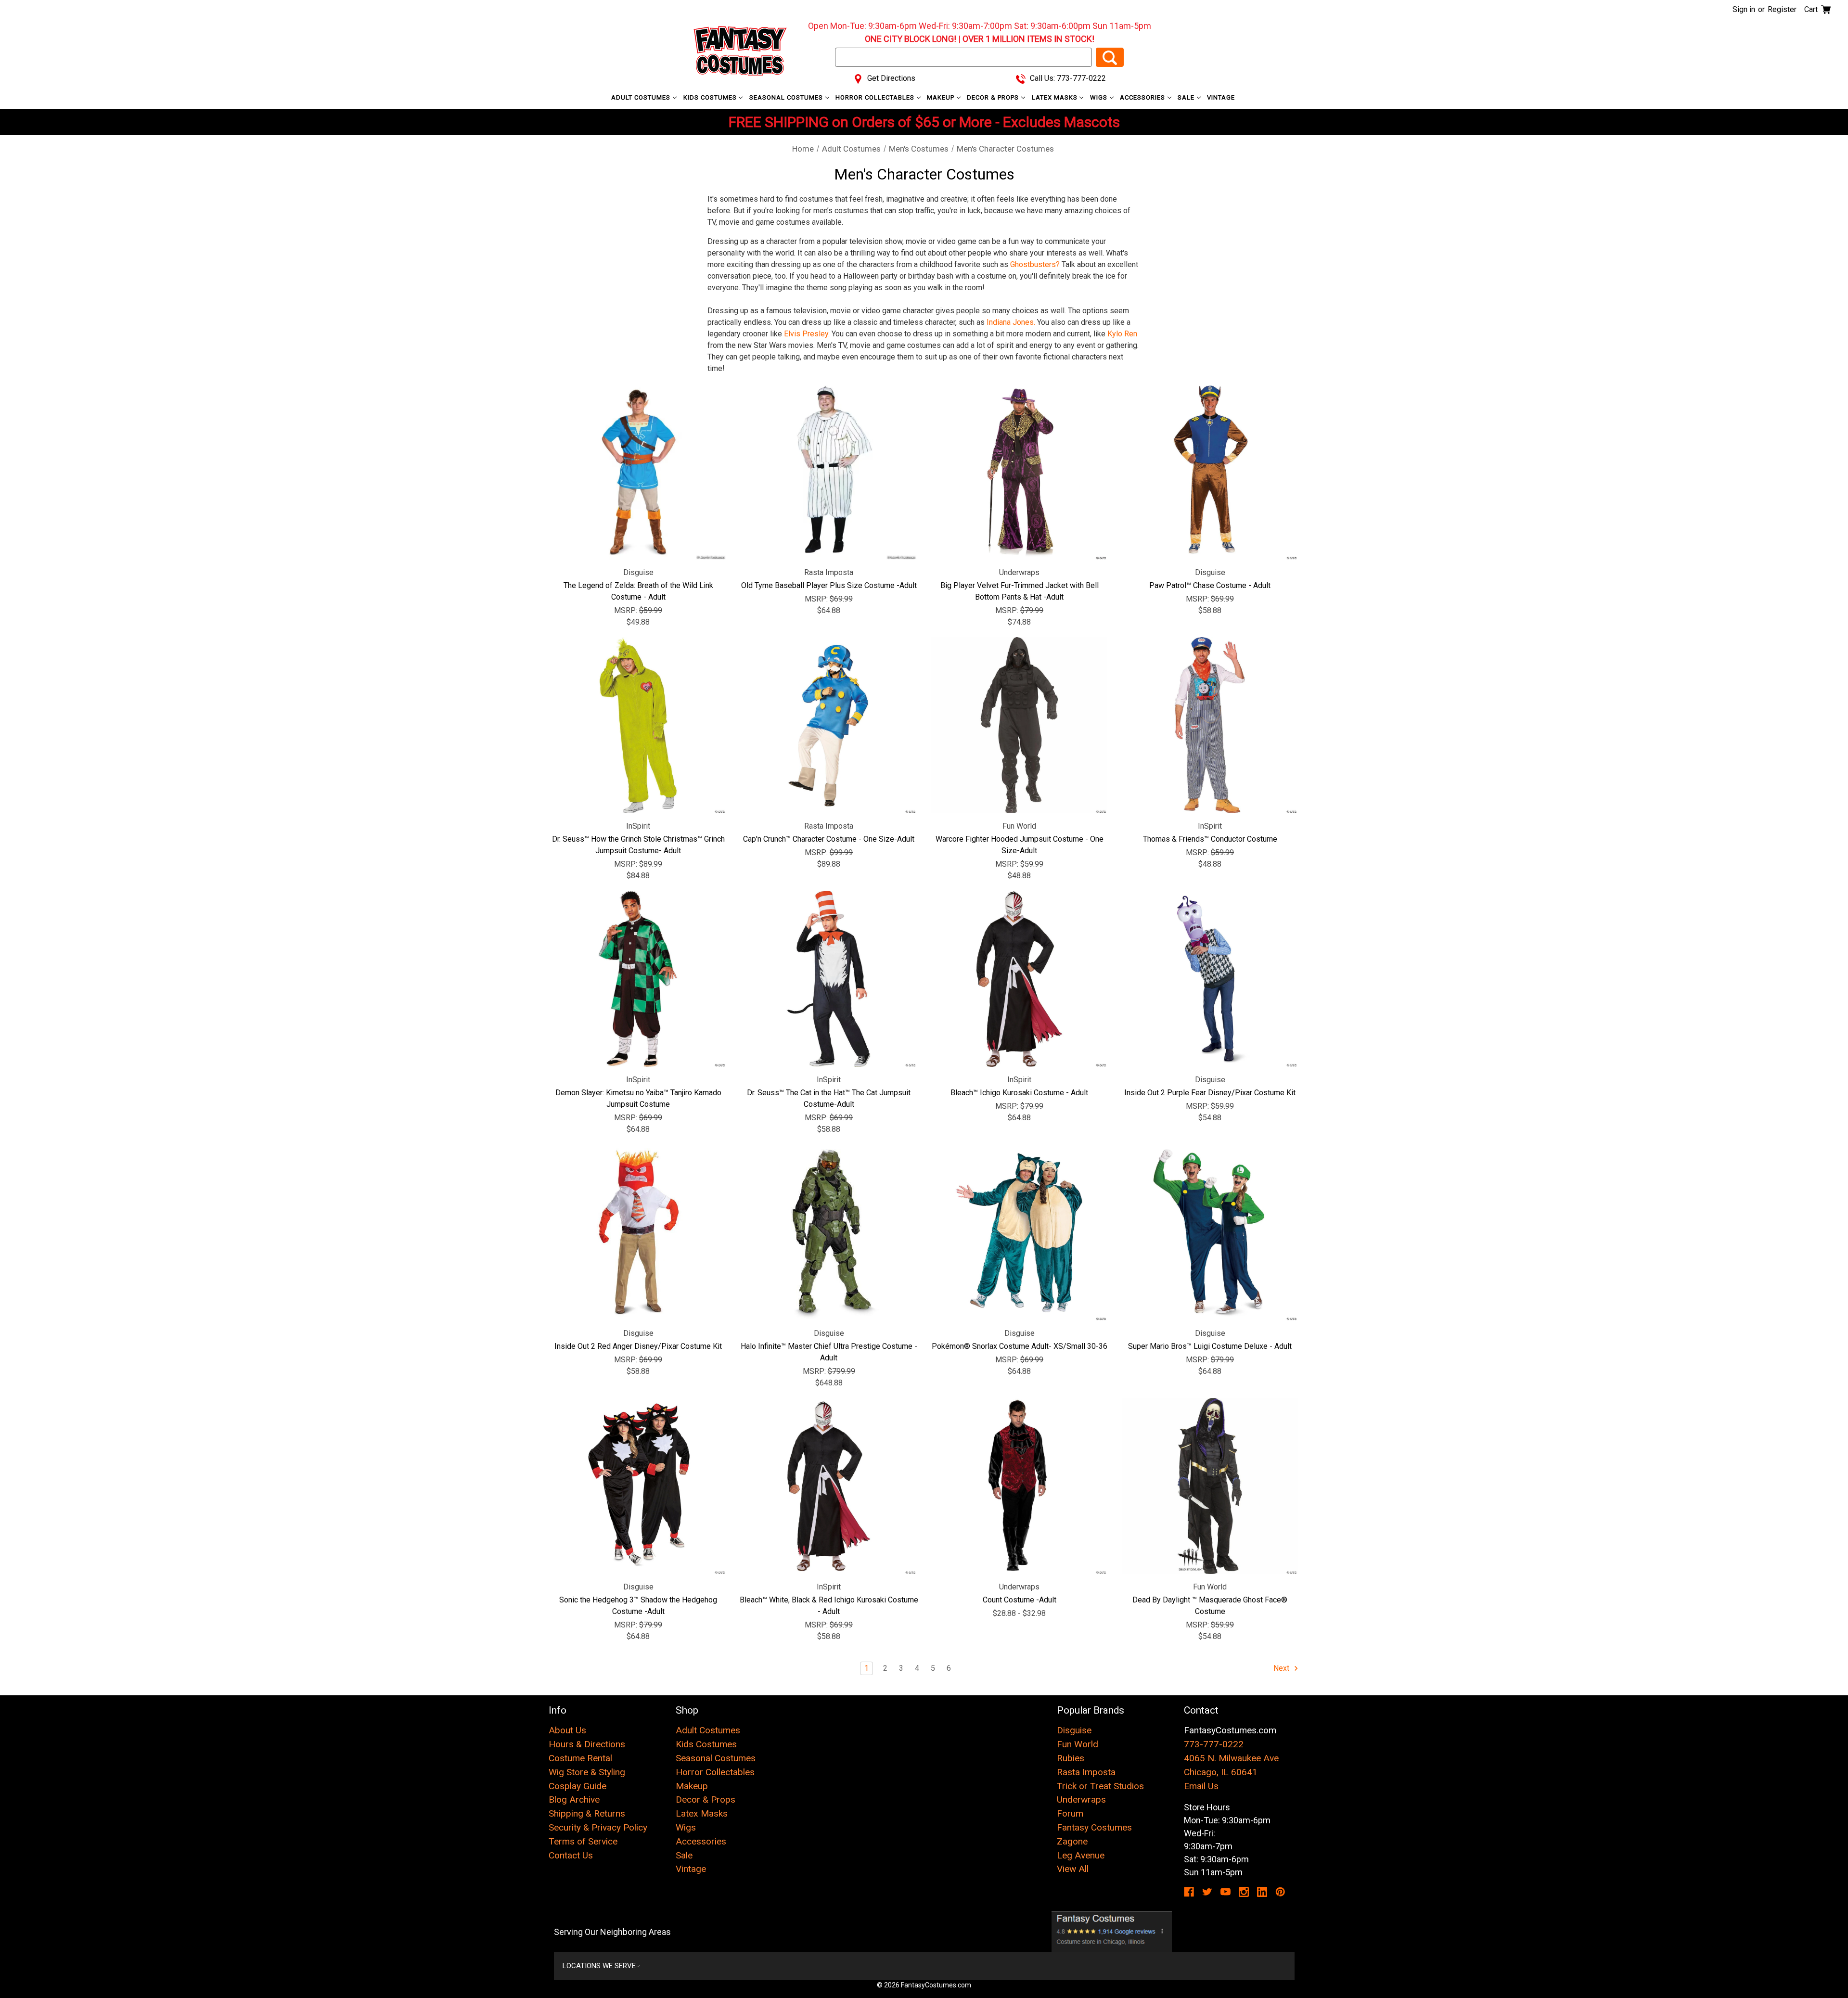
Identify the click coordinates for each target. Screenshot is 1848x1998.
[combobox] (963, 57)
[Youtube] (1226, 1892)
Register (1782, 9)
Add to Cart (829, 472)
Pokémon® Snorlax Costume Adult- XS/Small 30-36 (1020, 1346)
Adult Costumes (642, 97)
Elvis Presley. (807, 334)
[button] (1112, 1932)
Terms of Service (583, 1841)
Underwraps (1081, 1799)
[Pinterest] (1280, 1892)
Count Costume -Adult (1020, 1600)
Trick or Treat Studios (1100, 1786)
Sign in (1744, 9)
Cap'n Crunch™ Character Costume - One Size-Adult (829, 839)
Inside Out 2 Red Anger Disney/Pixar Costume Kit (638, 1346)
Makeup (942, 97)
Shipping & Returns (587, 1813)
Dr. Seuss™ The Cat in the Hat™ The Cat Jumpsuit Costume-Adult (829, 1098)
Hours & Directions (587, 1744)
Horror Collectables (876, 97)
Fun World (1078, 1744)
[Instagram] (1244, 1892)
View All (1073, 1869)
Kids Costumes (711, 97)
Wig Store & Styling (587, 1772)
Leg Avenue (1081, 1855)
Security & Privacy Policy (598, 1827)
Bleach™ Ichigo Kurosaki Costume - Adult (1019, 1093)
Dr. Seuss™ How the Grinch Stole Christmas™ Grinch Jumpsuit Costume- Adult (638, 845)
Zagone (1072, 1841)
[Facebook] (1189, 1892)
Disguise (1074, 1730)
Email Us (1201, 1786)
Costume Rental (580, 1758)
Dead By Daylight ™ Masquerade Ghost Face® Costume (1210, 1606)
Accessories (1143, 97)
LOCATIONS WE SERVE (599, 1966)
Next (1282, 1668)
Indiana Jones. (1011, 322)
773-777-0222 (1214, 1744)
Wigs (1100, 97)
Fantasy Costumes (1094, 1827)
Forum (1070, 1813)
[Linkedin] (1262, 1892)
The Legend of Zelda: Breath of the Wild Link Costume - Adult (638, 591)
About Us (567, 1730)
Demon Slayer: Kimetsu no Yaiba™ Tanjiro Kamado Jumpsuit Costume (638, 1098)
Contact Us (571, 1855)
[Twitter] (1207, 1892)
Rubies (1071, 1758)
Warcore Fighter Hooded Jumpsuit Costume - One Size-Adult (1020, 845)
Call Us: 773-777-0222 (1067, 78)
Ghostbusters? (1035, 264)
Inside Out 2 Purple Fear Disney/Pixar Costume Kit (1210, 1093)
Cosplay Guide (577, 1786)
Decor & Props (994, 97)
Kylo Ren (1122, 334)
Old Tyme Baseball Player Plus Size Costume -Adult (829, 585)
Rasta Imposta (1086, 1772)
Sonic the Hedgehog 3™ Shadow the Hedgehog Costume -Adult (638, 1606)
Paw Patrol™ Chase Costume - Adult (1210, 585)
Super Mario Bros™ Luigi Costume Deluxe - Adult (1210, 1346)
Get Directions (890, 78)
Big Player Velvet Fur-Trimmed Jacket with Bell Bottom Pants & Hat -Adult (1020, 591)
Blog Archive (574, 1799)
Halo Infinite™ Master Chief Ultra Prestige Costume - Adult (829, 1352)
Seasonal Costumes (787, 97)
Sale (1187, 97)
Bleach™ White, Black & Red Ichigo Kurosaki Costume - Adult (829, 1606)
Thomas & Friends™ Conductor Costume (1210, 839)
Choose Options (638, 472)
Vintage (1221, 97)
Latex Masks (1056, 97)
